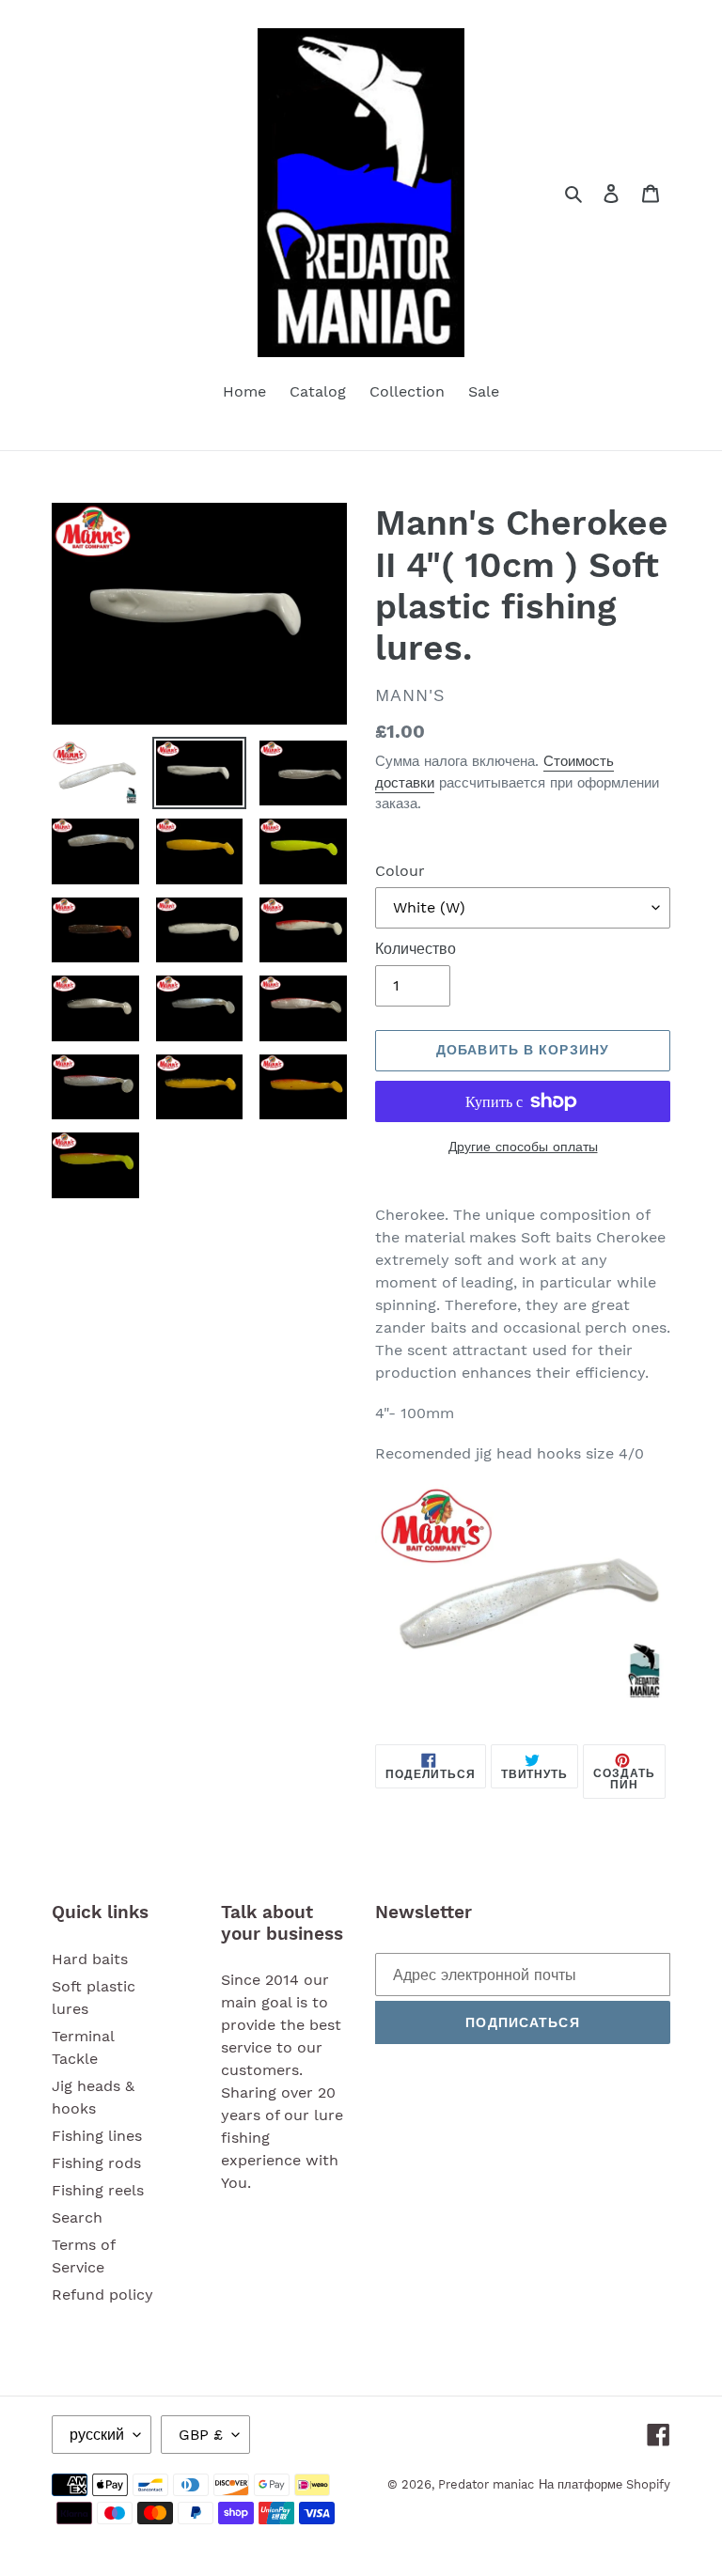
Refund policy (102, 2295)
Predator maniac (486, 2484)
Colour (400, 871)
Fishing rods (96, 2163)
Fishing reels (98, 2190)
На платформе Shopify (604, 2484)
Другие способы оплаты (523, 1147)
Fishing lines (97, 2136)
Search (77, 2217)
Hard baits (90, 1959)
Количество (416, 949)
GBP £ (201, 2435)
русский (97, 2435)
